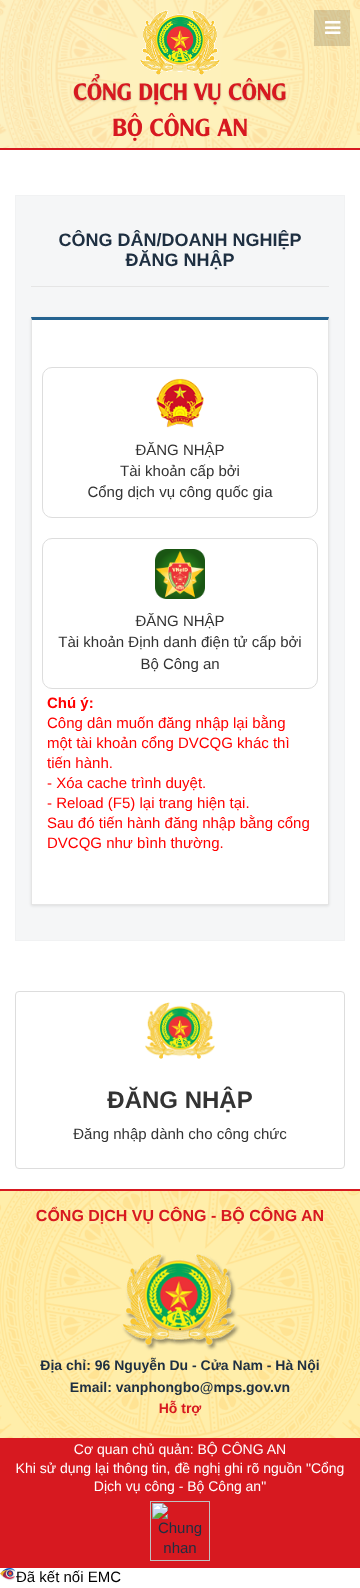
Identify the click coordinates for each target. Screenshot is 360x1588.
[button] (180, 442)
